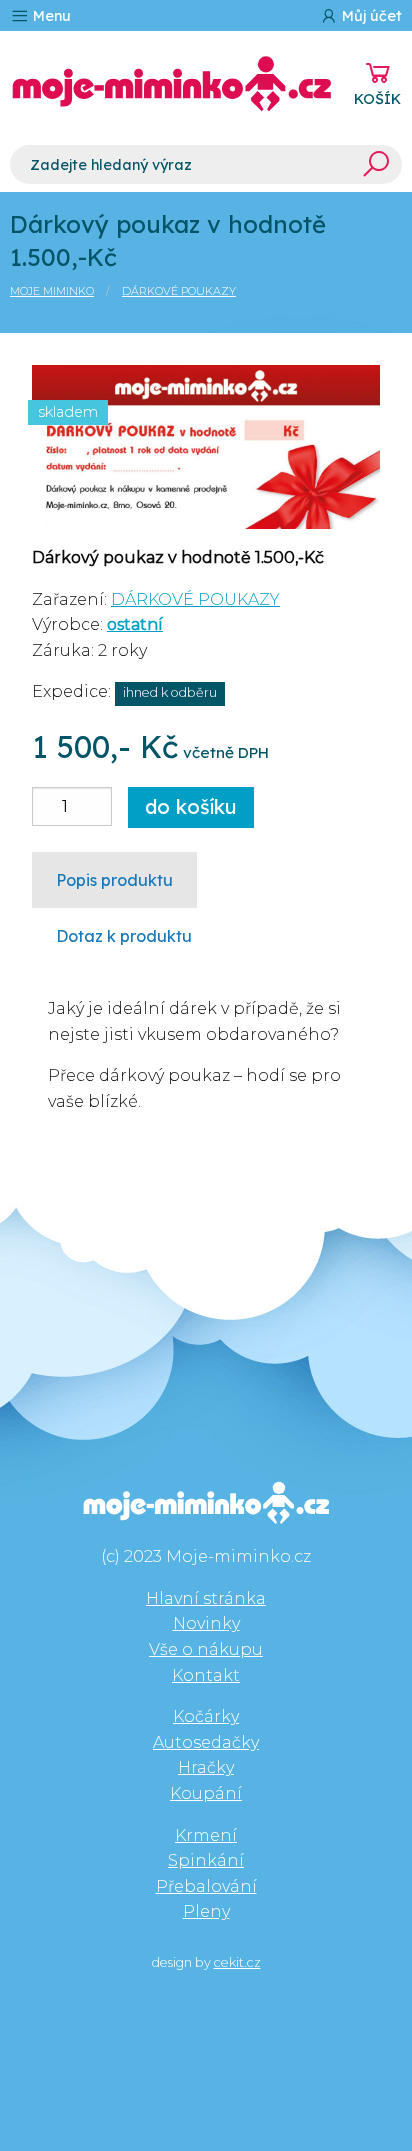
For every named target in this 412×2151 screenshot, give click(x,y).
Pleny (206, 1911)
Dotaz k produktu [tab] (124, 936)
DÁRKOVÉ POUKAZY (179, 291)
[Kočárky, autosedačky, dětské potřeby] (171, 84)
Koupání (206, 1793)
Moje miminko (52, 291)
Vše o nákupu (206, 1649)
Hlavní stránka (206, 1598)
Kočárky (206, 1716)
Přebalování (206, 1886)
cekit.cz (237, 1962)
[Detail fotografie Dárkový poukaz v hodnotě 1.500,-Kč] (206, 445)
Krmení (206, 1835)
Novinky (206, 1623)
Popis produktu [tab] (114, 880)
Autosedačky (206, 1742)
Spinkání (206, 1860)
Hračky (206, 1767)
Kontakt (206, 1675)
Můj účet (370, 16)
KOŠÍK (377, 99)
